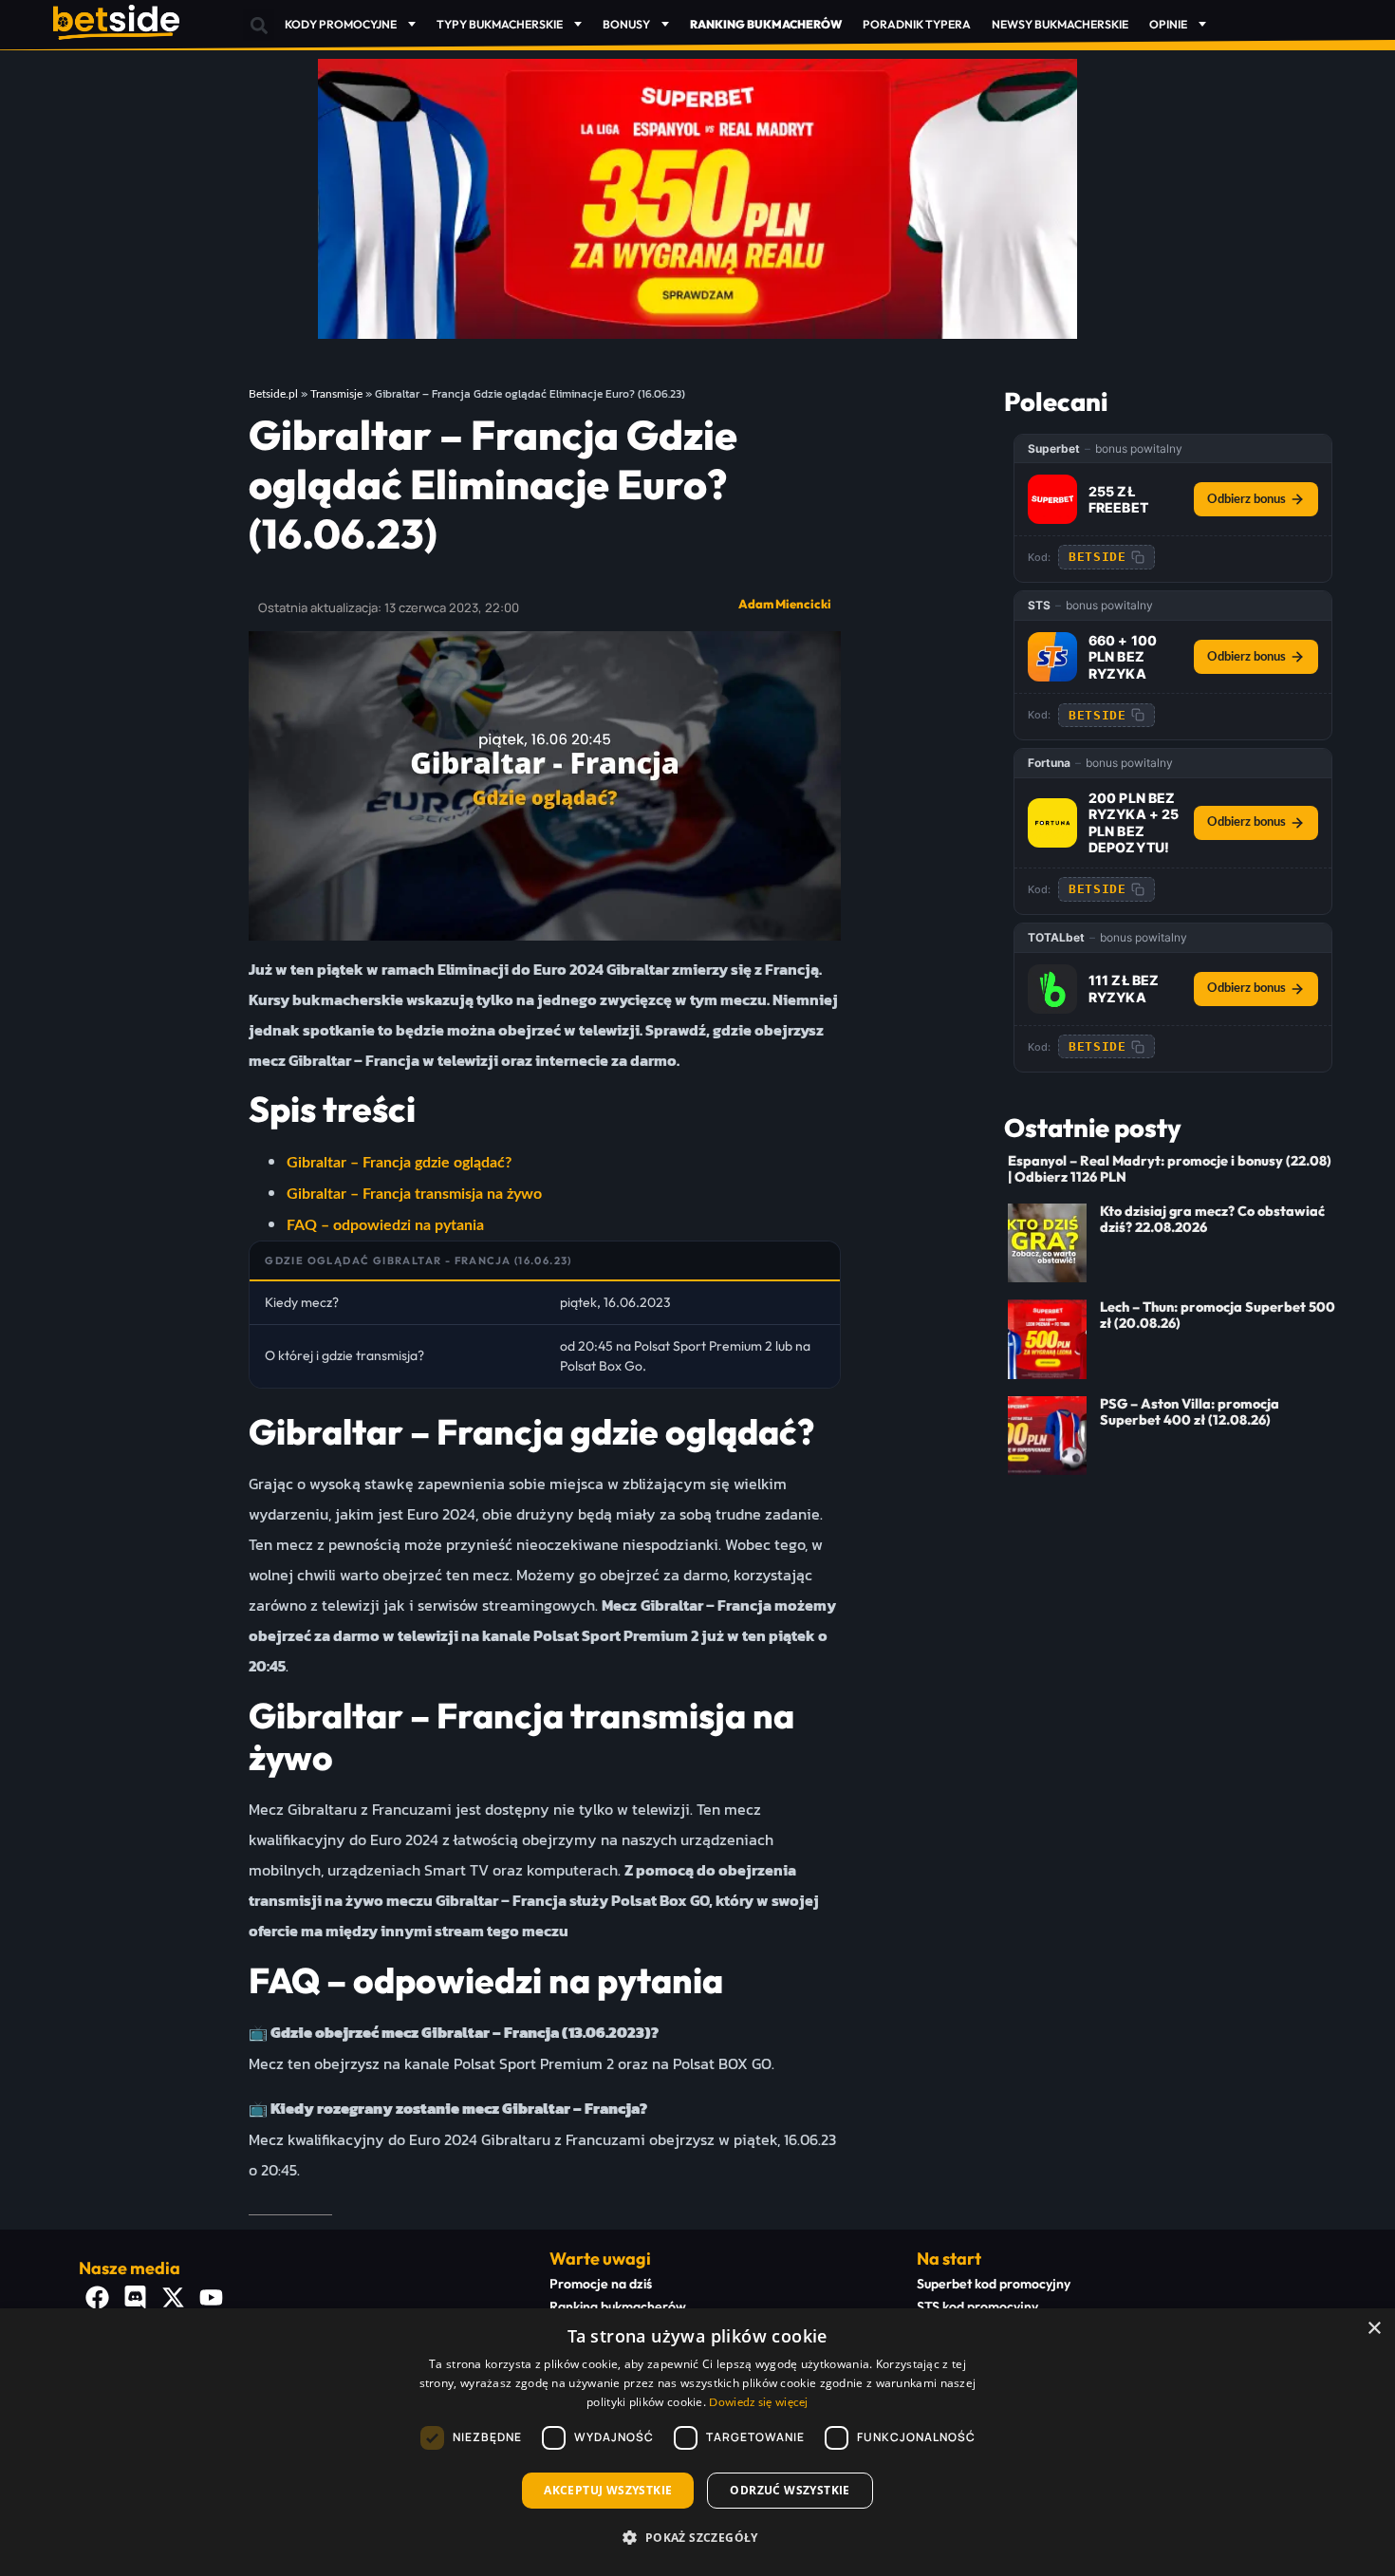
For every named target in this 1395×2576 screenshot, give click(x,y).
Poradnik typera (917, 24)
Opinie (1168, 24)
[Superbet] (1052, 499)
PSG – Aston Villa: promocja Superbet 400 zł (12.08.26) (1190, 1412)
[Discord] (136, 2298)
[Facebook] (98, 2298)
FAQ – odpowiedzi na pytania (385, 1225)
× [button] (1374, 2329)
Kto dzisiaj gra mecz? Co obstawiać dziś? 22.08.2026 (1212, 1219)
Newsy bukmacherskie (1060, 24)
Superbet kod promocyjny (994, 2284)
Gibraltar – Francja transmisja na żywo (414, 1194)
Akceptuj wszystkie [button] (608, 2490)
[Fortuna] (1052, 823)
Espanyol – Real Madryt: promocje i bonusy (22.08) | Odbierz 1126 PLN (1170, 1169)
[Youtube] (212, 2298)
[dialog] (697, 2442)
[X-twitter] (174, 2298)
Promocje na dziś (601, 2284)
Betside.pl (273, 394)
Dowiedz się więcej (758, 2402)
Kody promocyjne (341, 24)
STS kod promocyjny (977, 2306)
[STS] (1052, 657)
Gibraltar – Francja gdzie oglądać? (399, 1163)
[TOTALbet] (1052, 989)
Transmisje (336, 394)
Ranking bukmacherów (618, 2306)
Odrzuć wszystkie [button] (790, 2490)
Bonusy (626, 24)
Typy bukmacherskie (500, 24)
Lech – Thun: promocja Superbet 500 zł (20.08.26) (1218, 1315)
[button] (259, 25)
